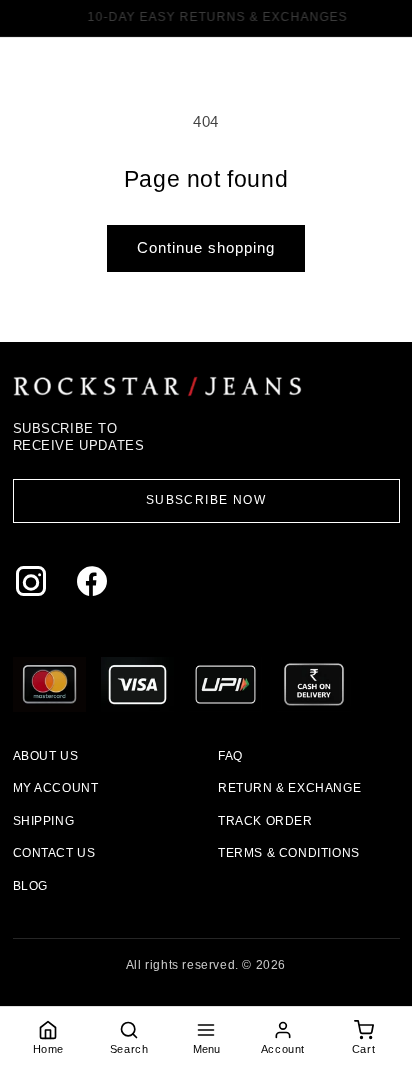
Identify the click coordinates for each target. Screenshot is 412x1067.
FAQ (230, 756)
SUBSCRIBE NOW (206, 500)
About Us (46, 756)
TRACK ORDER (265, 821)
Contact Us (54, 853)
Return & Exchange (289, 788)
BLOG (30, 886)
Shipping (44, 821)
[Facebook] (96, 585)
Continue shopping (206, 247)
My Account (56, 788)
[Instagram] (35, 585)
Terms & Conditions (289, 853)
